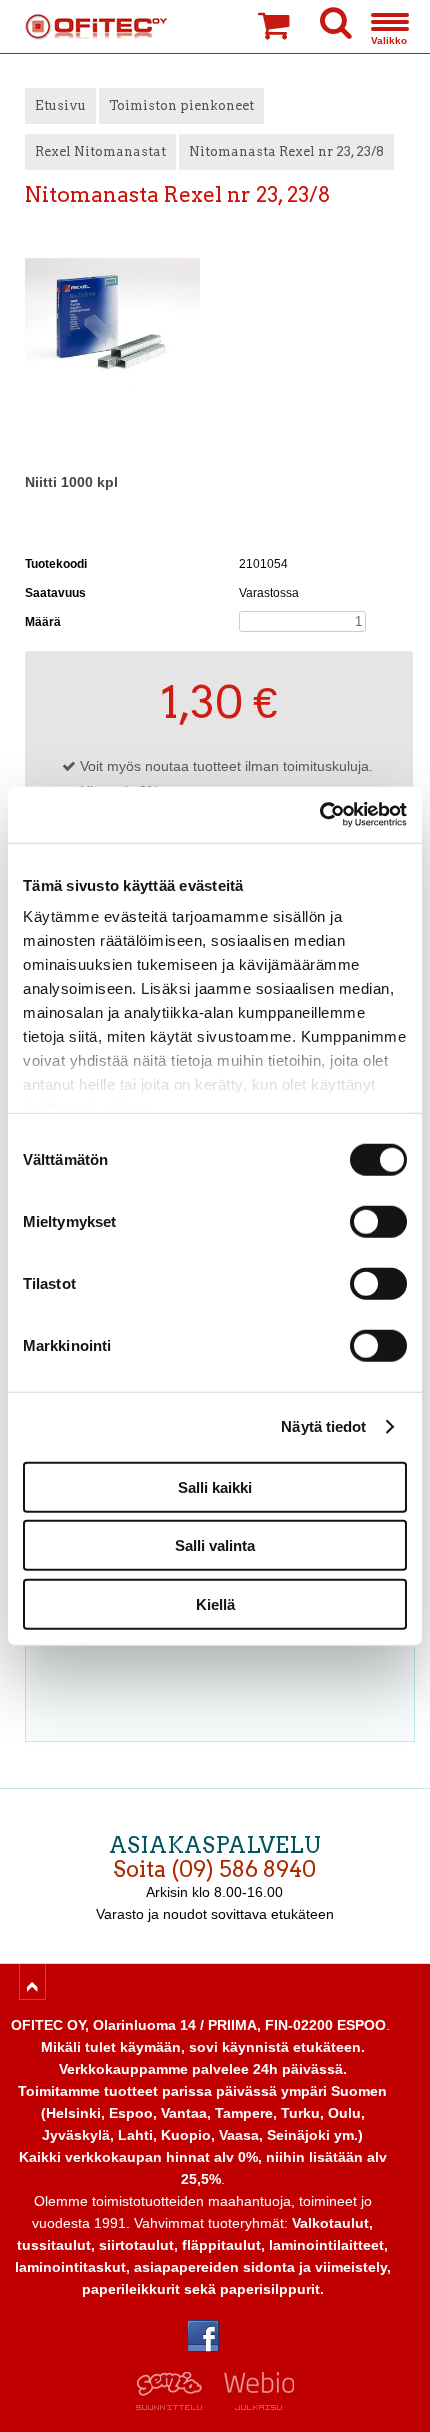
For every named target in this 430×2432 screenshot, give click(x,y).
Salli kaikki (215, 1486)
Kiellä (215, 1603)
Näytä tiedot (323, 1426)
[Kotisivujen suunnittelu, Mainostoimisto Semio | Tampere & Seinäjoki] (175, 2405)
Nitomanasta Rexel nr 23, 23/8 (286, 151)
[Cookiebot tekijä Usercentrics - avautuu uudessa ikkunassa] (319, 815)
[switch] (378, 1221)
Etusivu (60, 105)
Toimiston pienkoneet (181, 105)
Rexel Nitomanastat (100, 151)
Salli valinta (215, 1545)
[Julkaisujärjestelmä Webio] (254, 2405)
